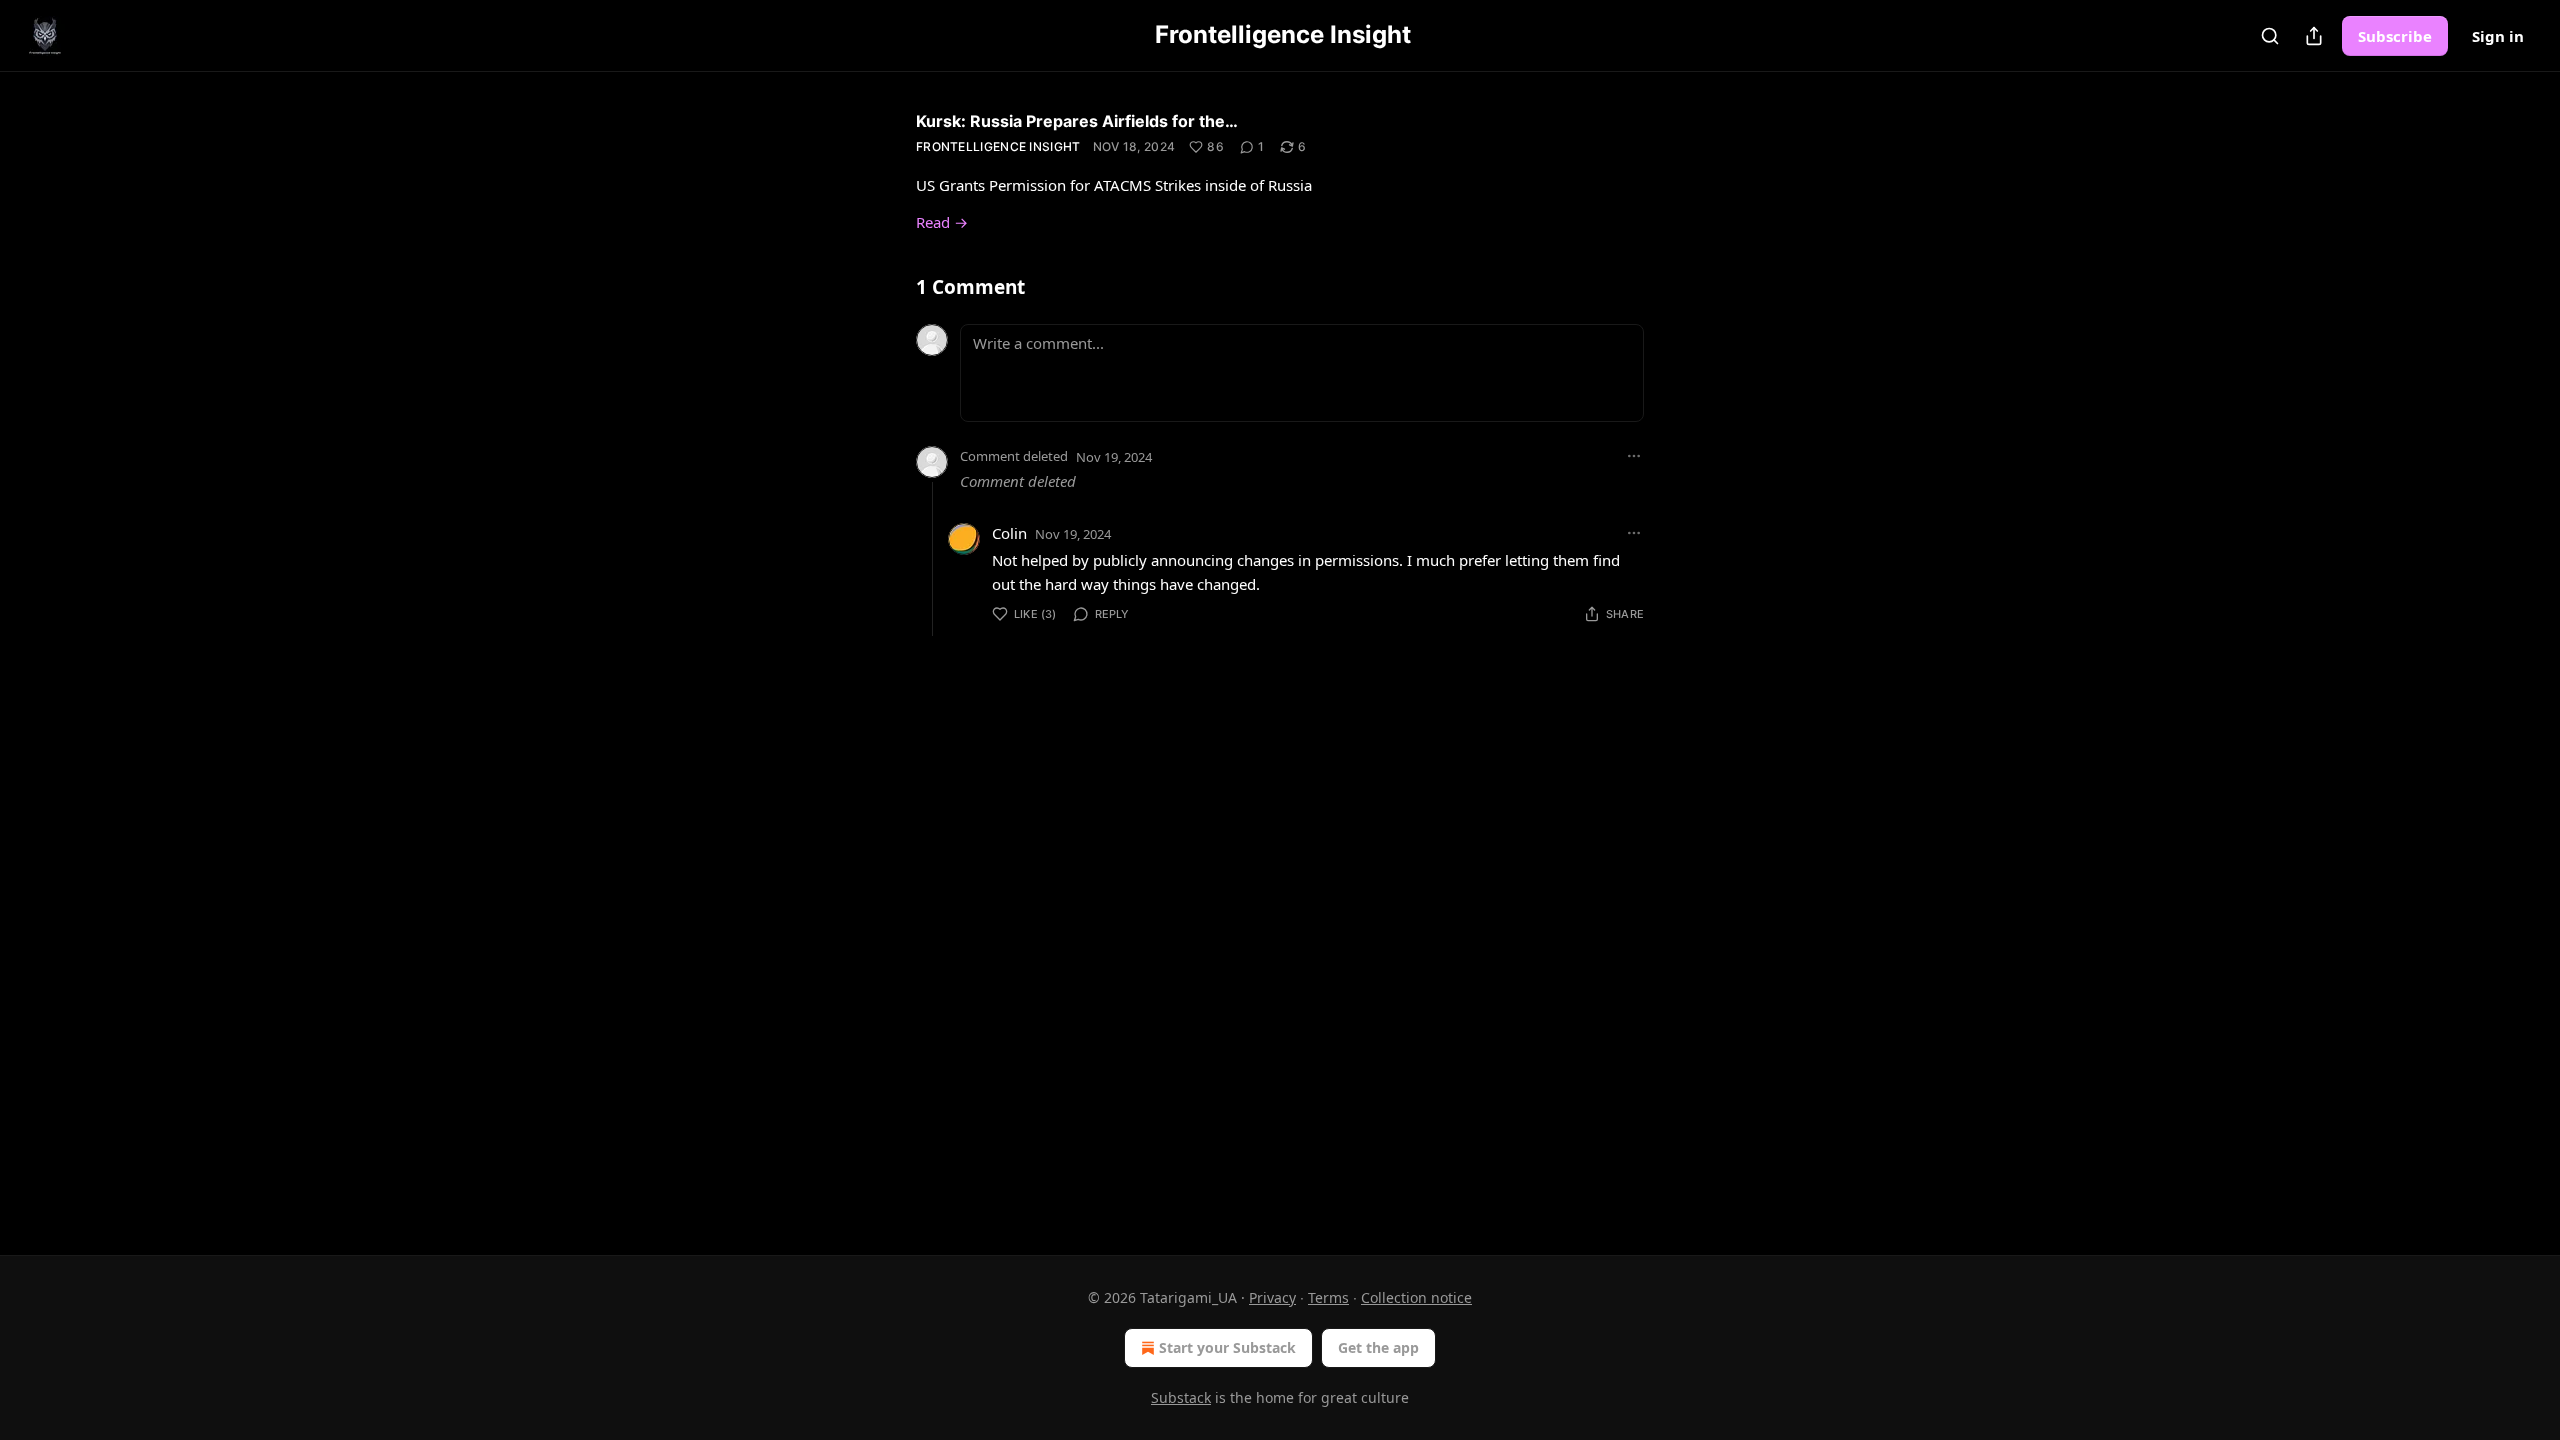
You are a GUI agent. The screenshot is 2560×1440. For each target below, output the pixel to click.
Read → (942, 222)
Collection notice (1416, 1297)
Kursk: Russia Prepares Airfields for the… (1077, 121)
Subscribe (2395, 36)
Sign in (2498, 36)
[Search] (2270, 36)
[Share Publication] (2314, 36)
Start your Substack (1227, 1347)
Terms (1328, 1297)
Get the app (1378, 1347)
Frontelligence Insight (998, 146)
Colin (1009, 533)
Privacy (1272, 1297)
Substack (1181, 1397)
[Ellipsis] (1634, 456)
